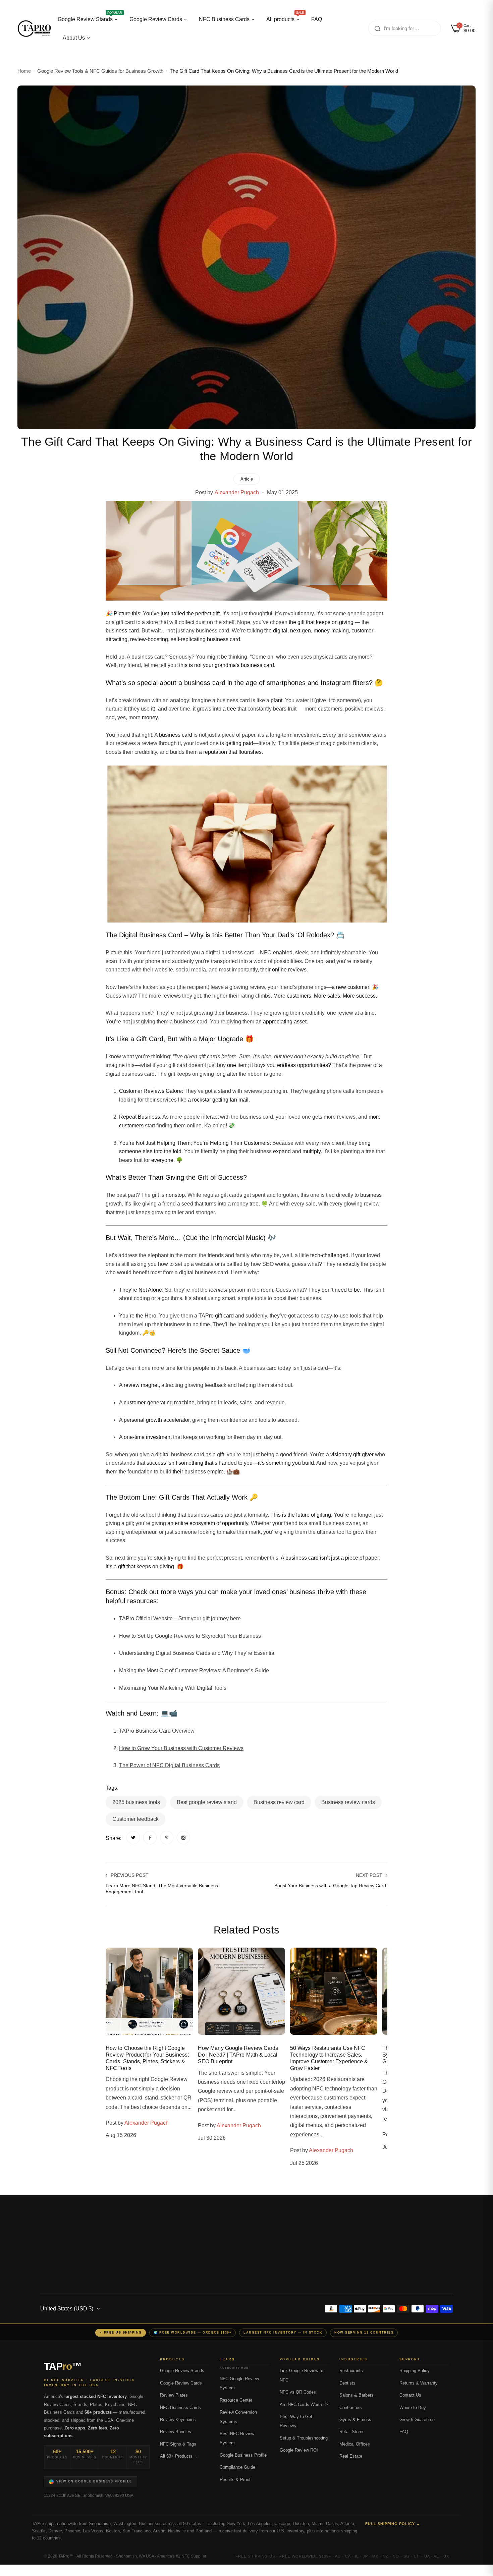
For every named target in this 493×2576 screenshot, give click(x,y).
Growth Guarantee (417, 2420)
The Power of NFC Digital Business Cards (169, 1765)
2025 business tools (136, 1802)
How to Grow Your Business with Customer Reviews (181, 1748)
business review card (279, 1802)
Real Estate (351, 2456)
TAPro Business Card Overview (157, 1731)
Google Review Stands (182, 2371)
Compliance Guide (237, 2467)
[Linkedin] (97, 2236)
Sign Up (424, 2242)
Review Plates (174, 2395)
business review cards (348, 1802)
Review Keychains (178, 2420)
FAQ (404, 2432)
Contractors (351, 2408)
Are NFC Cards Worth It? (304, 2405)
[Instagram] (64, 2236)
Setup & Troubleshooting (304, 2438)
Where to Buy (413, 2408)
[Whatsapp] (114, 2236)
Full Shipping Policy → (393, 2524)
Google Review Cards (181, 2383)
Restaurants (351, 2371)
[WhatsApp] (246, 2570)
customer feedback (135, 1819)
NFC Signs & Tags (178, 2444)
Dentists (347, 2383)
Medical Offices (355, 2444)
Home (24, 71)
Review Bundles (176, 2432)
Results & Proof (235, 2480)
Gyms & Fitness (355, 2420)
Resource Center (236, 2400)
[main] (246, 1112)
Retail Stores (352, 2432)
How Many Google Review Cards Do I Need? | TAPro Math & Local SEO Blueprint (238, 2055)
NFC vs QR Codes (298, 2392)
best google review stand (207, 1802)
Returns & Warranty (419, 2383)
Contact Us (410, 2395)
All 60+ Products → (179, 2456)
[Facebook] (47, 2236)
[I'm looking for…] (377, 28)
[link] (133, 1838)
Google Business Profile (243, 2455)
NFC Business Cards (180, 2408)
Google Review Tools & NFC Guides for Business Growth (100, 71)
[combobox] (405, 28)
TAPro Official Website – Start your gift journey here (180, 1618)
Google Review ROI (299, 2450)
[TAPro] (34, 29)
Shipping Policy (415, 2371)
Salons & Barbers (357, 2395)
